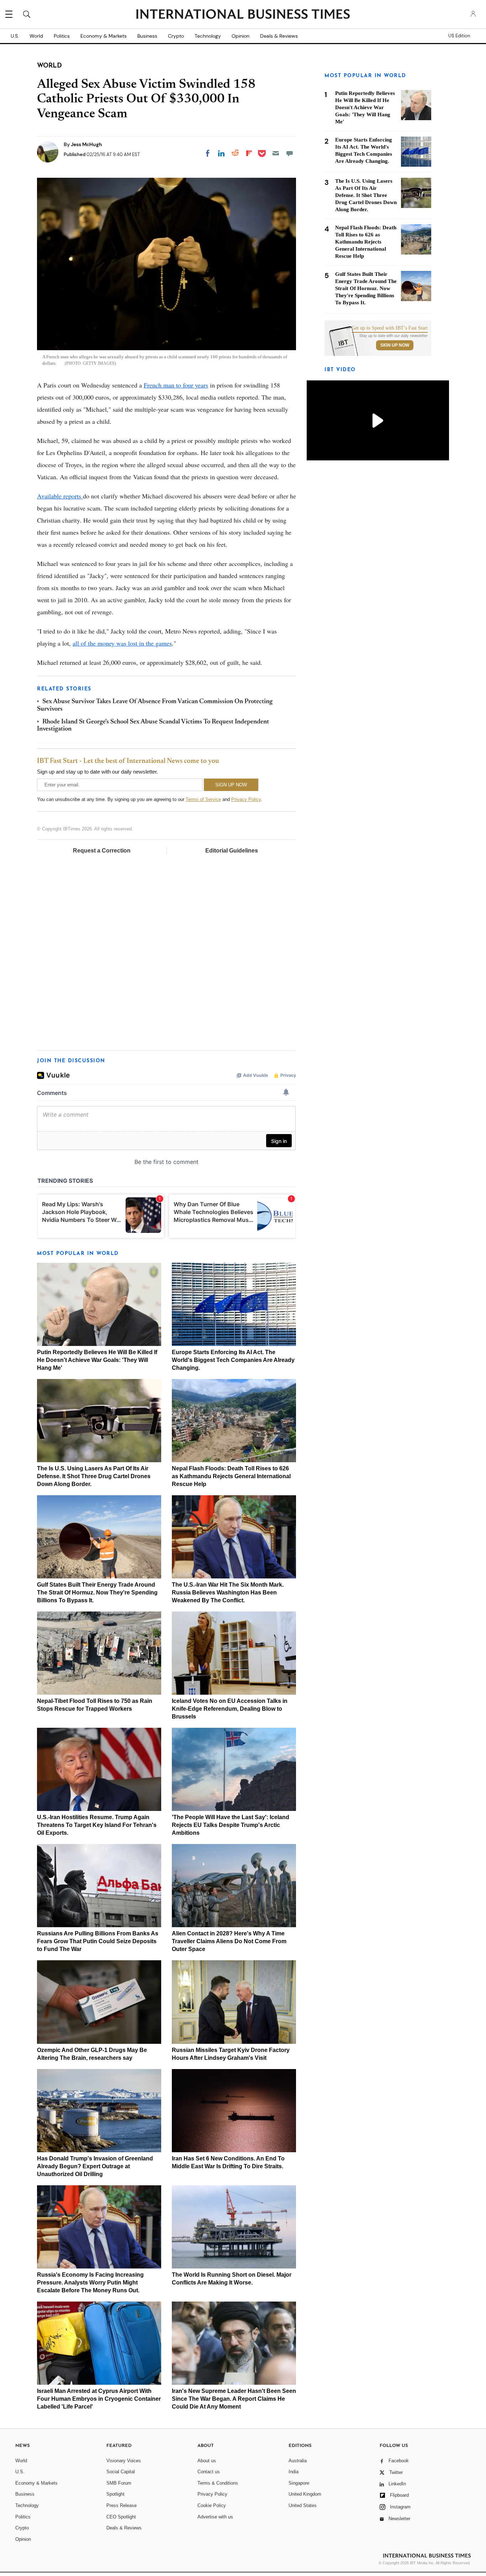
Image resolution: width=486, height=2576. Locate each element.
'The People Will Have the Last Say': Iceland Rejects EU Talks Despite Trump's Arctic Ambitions (231, 1825)
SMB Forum (119, 2483)
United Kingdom (305, 2494)
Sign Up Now (395, 345)
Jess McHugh (86, 144)
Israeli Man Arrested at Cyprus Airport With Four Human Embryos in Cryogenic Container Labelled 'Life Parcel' (99, 2399)
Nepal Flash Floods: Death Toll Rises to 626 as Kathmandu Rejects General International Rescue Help (231, 1476)
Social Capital (121, 2472)
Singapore (299, 2483)
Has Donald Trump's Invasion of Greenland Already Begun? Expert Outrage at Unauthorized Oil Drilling (95, 2166)
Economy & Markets (104, 36)
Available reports (60, 496)
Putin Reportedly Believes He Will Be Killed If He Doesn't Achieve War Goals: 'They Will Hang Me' (97, 1360)
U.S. (15, 36)
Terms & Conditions (218, 2483)
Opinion (241, 36)
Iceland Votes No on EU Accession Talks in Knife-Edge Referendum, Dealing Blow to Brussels (230, 1709)
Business (147, 36)
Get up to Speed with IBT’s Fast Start (390, 328)
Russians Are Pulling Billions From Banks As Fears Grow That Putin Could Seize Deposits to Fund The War (98, 1941)
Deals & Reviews (279, 36)
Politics (62, 36)
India (294, 2472)
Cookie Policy (212, 2505)
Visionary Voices (124, 2461)
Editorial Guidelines (232, 851)
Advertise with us (215, 2517)
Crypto (176, 36)
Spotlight (115, 2494)
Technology (208, 36)
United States (303, 2505)
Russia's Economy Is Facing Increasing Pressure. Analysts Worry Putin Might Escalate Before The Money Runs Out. (90, 2283)
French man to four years (176, 385)
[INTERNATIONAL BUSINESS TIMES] (243, 15)
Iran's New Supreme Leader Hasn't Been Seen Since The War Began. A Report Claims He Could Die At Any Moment (234, 2399)
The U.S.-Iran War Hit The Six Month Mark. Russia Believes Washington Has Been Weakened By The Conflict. (228, 1592)
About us (207, 2461)
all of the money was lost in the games (122, 643)
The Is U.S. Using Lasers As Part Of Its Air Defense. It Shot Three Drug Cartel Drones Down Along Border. (94, 1476)
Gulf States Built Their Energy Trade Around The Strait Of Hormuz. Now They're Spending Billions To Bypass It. (97, 1592)
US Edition (459, 36)
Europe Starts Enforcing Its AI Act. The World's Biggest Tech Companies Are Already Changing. (233, 1360)
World (36, 36)
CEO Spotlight (121, 2517)
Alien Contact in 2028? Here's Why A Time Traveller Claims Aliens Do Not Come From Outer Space (229, 1941)
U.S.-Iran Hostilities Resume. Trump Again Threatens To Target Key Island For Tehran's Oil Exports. (97, 1825)
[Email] (276, 153)
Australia (298, 2461)
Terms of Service (203, 799)
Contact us (209, 2472)
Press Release (121, 2505)
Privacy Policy (246, 799)
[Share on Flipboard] (249, 153)
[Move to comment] (290, 153)
